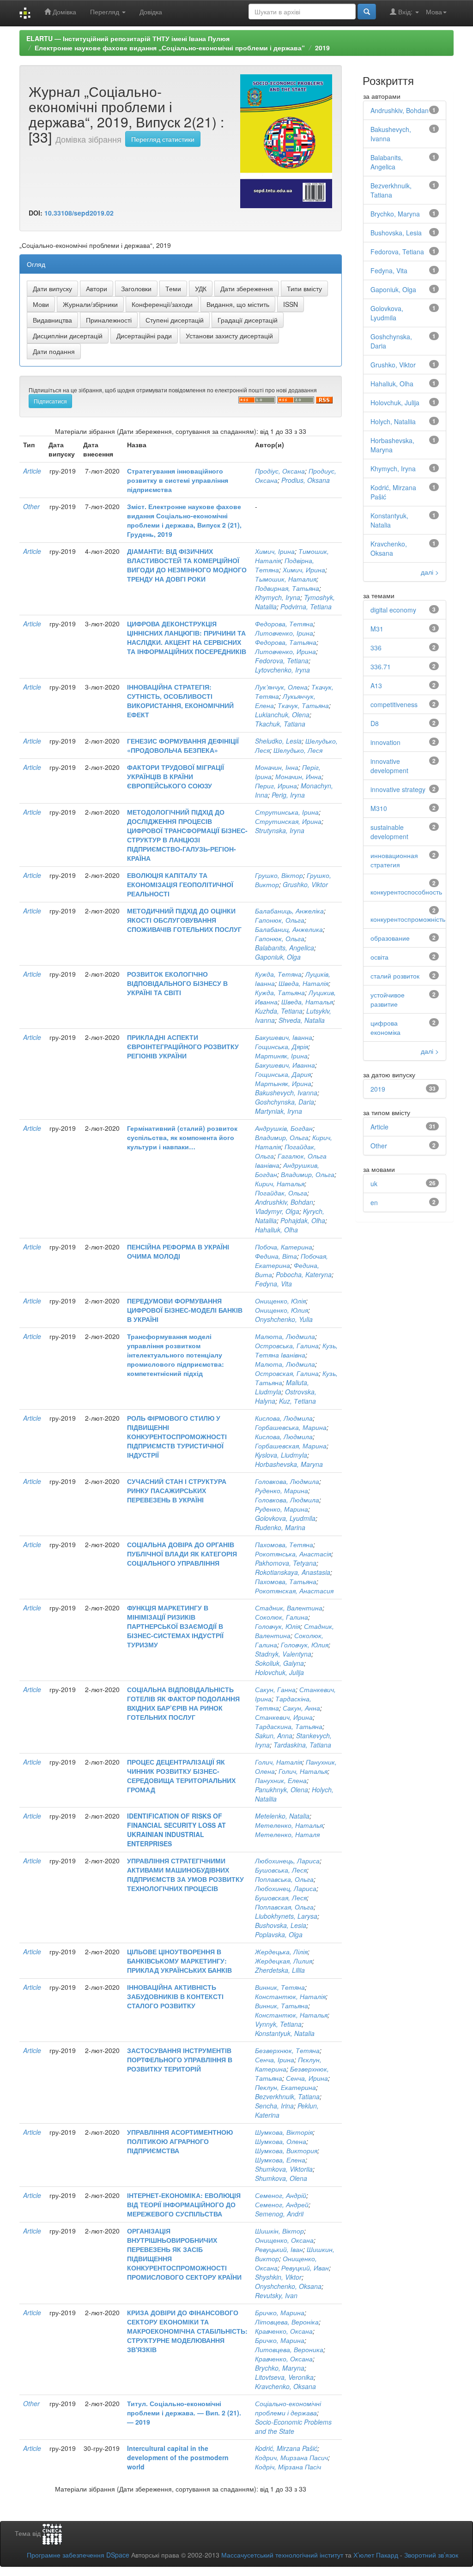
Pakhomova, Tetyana (286, 1563)
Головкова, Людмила (287, 1481)
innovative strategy (398, 789)
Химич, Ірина (275, 551)
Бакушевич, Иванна (285, 1065)
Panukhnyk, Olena (282, 1789)
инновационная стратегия (394, 860)
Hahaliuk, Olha (276, 1230)
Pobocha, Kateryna (304, 1274)
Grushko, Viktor (305, 884)
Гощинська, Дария (283, 1074)
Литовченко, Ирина (285, 651)
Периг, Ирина (276, 786)
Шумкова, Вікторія (284, 2132)
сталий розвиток (395, 976)
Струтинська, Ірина (287, 812)
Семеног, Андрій (281, 2195)
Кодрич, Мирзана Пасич (291, 2457)
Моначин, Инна (298, 776)
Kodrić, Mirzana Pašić (286, 2448)
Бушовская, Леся (281, 1897)
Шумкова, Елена (280, 2160)
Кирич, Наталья (280, 1183)
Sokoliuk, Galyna (279, 1663)
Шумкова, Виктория (286, 2150)
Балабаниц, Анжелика (289, 929)
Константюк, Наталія (290, 1996)
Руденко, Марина (282, 1490)
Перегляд (106, 12)
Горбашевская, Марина (291, 1446)
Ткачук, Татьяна (303, 705)
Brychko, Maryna (280, 2368)
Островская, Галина (287, 1373)
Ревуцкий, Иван (305, 2268)
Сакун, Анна (301, 1708)
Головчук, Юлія (278, 1626)
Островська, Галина (287, 1345)
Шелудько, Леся (298, 750)
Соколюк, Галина (282, 1617)
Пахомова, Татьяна (286, 1581)
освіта (379, 957)
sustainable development (389, 832)
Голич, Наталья (303, 1771)
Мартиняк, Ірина (281, 1056)
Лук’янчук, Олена (281, 687)
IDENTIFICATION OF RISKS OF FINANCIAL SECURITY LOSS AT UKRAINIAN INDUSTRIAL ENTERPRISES (176, 1830)
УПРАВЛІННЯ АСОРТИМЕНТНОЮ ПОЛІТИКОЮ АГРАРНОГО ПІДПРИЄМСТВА (180, 2141)
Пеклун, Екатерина (285, 2087)
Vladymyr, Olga (277, 1211)
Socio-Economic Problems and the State (293, 2426)
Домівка (64, 12)
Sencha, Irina (274, 2106)
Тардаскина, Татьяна (289, 1726)
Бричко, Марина (280, 2312)
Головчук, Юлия (305, 1645)
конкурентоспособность (406, 892)
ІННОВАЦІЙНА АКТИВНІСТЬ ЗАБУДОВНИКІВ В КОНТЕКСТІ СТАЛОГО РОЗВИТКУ (175, 1996)
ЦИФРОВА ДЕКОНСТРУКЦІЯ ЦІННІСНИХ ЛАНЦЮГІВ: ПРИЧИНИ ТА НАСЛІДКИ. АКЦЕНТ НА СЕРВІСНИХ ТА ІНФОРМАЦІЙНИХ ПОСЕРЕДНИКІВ (187, 637)
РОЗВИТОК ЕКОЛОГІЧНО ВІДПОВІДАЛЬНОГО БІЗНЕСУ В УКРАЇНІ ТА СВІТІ (177, 983)
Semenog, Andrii (279, 2214)
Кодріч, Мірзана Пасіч (288, 2467)
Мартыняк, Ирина (283, 1083)
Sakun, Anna (274, 1735)
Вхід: (405, 12)
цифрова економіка (385, 1027)
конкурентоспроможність (408, 919)
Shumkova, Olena (281, 2178)
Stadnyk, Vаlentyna (283, 1654)
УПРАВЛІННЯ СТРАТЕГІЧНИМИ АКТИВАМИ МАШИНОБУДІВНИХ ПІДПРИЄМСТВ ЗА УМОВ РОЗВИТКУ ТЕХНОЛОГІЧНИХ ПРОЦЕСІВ (185, 1874)
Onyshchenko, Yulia (284, 1319)
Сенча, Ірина (275, 2060)
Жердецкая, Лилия (284, 1961)
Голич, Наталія (279, 1762)
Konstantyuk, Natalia (285, 2033)
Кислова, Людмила (284, 1418)
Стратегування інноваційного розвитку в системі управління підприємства (178, 480)
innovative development (389, 766)
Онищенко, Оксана (284, 2240)
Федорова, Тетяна (284, 624)
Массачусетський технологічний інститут (282, 2555)
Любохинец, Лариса (286, 1888)
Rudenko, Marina (280, 1527)
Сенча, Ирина (307, 2078)
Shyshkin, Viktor (278, 2277)
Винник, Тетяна (280, 1987)
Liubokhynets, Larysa (286, 1916)
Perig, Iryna (288, 795)
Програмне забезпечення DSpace (78, 2555)
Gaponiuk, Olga (278, 957)
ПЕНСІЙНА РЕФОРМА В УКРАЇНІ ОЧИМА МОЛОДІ (178, 1251)
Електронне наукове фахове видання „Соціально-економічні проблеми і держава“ (170, 48)
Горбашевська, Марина (291, 1427)
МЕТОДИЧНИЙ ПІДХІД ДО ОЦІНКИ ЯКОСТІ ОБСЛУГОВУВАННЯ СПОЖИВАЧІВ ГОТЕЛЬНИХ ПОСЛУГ (184, 920)
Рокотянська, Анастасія (293, 1554)
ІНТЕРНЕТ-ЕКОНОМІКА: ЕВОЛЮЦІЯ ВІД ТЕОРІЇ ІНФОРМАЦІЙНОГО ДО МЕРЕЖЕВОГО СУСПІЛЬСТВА (184, 2204)
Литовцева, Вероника (289, 2349)
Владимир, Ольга (282, 1137)
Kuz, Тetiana (297, 1401)
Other (31, 506)
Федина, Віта (276, 1256)
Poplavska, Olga (279, 1934)
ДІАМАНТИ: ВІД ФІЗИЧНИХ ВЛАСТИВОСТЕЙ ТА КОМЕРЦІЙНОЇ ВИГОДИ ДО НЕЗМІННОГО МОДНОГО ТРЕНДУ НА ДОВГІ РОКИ (187, 565)
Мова (434, 12)
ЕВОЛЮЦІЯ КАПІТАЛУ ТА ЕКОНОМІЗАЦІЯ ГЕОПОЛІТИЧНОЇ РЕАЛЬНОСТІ (180, 884)
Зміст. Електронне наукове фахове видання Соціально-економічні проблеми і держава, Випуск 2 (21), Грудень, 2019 (184, 520)
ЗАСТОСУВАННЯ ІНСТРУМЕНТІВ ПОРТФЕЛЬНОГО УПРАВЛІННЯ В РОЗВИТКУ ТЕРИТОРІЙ (180, 2060)
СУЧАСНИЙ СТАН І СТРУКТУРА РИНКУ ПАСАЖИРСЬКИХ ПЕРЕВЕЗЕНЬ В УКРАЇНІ (177, 1490)
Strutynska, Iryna (280, 830)
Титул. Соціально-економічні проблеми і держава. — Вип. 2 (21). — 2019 (184, 2413)
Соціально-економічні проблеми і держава (288, 2408)
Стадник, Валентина (289, 1608)
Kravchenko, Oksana (285, 2386)
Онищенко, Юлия (282, 1310)
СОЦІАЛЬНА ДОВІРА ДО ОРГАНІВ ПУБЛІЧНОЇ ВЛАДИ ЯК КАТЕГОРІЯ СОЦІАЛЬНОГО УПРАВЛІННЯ (182, 1554)
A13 (376, 685)
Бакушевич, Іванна (284, 1037)
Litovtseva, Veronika (284, 2377)
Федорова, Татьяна (286, 642)
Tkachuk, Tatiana (280, 724)
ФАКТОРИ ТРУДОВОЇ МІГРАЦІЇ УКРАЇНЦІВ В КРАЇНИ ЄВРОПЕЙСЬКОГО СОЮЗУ (176, 776)
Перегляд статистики (163, 139)
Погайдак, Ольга (281, 1193)
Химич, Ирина (304, 570)
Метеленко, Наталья (289, 1825)
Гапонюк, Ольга (280, 920)
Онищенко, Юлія (280, 1301)
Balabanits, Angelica (285, 948)
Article (32, 471)
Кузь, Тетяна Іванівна (296, 1350)
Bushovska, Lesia (281, 1925)
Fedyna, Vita (273, 1284)
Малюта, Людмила (285, 1336)
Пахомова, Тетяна (284, 1544)
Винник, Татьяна (282, 2006)
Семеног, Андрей (282, 2204)
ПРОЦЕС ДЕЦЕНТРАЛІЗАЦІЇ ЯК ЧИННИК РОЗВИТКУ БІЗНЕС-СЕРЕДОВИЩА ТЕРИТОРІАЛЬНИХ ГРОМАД (181, 1776)
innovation (385, 742)
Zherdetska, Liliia (280, 1970)
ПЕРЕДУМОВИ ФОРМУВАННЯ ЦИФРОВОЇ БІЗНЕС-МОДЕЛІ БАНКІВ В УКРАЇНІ (185, 1310)
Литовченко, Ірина (284, 633)
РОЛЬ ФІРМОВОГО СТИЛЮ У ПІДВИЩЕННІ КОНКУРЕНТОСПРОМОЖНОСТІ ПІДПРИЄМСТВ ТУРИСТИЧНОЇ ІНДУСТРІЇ (177, 1436)
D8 (375, 723)
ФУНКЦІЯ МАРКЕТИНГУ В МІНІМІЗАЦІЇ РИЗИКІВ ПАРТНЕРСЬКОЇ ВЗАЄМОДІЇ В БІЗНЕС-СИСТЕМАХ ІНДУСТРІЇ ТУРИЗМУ (175, 1626)
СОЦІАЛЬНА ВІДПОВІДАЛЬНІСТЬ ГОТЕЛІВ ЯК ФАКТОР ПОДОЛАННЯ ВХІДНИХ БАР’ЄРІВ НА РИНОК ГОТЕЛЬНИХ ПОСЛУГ (183, 1703)
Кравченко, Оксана (284, 2331)
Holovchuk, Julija (279, 1672)
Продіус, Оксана (280, 471)
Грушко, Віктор (279, 875)
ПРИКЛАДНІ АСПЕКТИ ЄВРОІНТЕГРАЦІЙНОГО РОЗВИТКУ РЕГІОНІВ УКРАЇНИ (183, 1046)
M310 (379, 808)
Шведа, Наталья (307, 1002)
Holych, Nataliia (393, 421)
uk (374, 1183)
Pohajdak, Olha (303, 1220)
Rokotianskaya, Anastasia (293, 1572)
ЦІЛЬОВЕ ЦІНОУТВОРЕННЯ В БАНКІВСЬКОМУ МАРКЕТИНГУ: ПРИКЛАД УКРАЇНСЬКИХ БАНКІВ (179, 1961)
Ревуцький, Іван (279, 2249)
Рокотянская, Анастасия (294, 1591)
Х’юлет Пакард (376, 2555)
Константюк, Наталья (291, 2015)
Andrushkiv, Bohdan (284, 1202)
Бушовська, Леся (281, 1870)
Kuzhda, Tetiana (279, 1011)
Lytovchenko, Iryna (282, 670)
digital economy (393, 610)
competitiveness (394, 704)
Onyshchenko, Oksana (288, 2286)
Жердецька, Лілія (281, 1952)
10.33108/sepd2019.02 (79, 213)
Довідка (151, 12)
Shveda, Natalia (302, 1020)
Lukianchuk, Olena (282, 715)
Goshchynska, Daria (285, 1102)
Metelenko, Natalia (282, 1816)
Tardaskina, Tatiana (302, 1745)
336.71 (381, 667)
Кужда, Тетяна (278, 974)
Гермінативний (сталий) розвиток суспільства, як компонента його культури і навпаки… (182, 1137)
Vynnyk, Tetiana (278, 2024)
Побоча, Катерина (284, 1247)
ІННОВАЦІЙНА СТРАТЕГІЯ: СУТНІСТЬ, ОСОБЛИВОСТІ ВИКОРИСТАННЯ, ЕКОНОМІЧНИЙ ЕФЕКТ (180, 701)
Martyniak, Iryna (279, 1111)
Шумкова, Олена (281, 2141)
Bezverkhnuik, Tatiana (287, 2096)
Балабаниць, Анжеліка (289, 911)
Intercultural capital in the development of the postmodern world (178, 2457)
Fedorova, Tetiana (282, 661)
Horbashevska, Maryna (289, 1464)
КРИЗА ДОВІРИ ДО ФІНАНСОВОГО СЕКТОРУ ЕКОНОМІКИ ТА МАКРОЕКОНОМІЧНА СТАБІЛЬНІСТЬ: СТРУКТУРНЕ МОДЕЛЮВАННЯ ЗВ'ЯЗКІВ (187, 2331)
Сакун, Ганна (275, 1689)
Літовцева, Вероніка (287, 2322)
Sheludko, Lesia (278, 741)
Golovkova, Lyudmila (285, 1518)
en (374, 1202)
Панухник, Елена (281, 1780)
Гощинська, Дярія (282, 1046)
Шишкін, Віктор (279, 2231)
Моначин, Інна (277, 767)
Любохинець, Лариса (287, 1861)
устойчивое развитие (388, 999)
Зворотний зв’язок (431, 2555)
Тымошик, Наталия (286, 579)
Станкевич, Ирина (284, 1717)
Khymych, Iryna (278, 597)
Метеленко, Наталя (287, 1834)
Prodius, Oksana (306, 480)
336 (376, 648)
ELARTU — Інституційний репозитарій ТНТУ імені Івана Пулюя (128, 38)
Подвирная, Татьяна (287, 588)
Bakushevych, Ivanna (286, 1093)
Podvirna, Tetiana (306, 606)
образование (390, 938)
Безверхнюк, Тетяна (287, 2050)
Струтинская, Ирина (288, 821)
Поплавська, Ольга (284, 1879)
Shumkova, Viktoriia (284, 2169)
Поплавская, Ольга (284, 1907)
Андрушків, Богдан (284, 1128)
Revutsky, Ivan (276, 2295)
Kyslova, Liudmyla (281, 1455)
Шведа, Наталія (303, 983)
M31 (377, 629)
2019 (322, 48)
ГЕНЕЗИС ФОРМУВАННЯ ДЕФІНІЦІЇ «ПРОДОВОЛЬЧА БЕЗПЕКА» (183, 745)
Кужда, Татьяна (280, 992)
